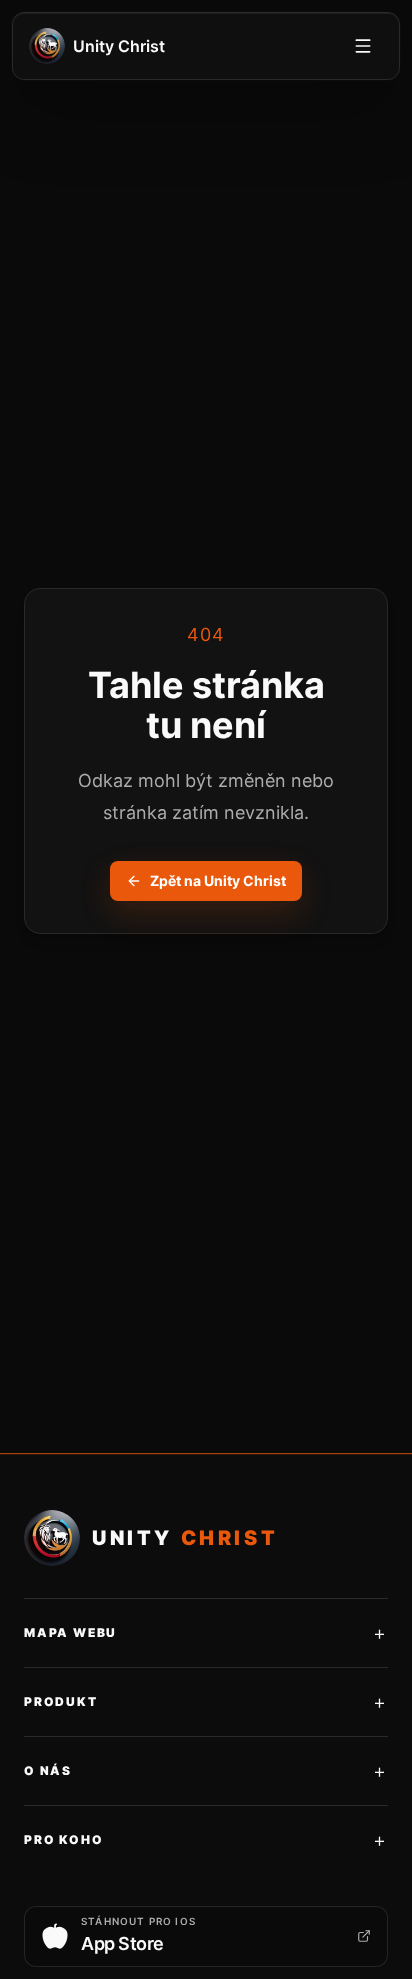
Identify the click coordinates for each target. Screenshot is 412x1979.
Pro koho (206, 1840)
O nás (206, 1771)
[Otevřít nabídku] (363, 46)
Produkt (206, 1702)
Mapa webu (206, 1633)
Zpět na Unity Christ (218, 880)
